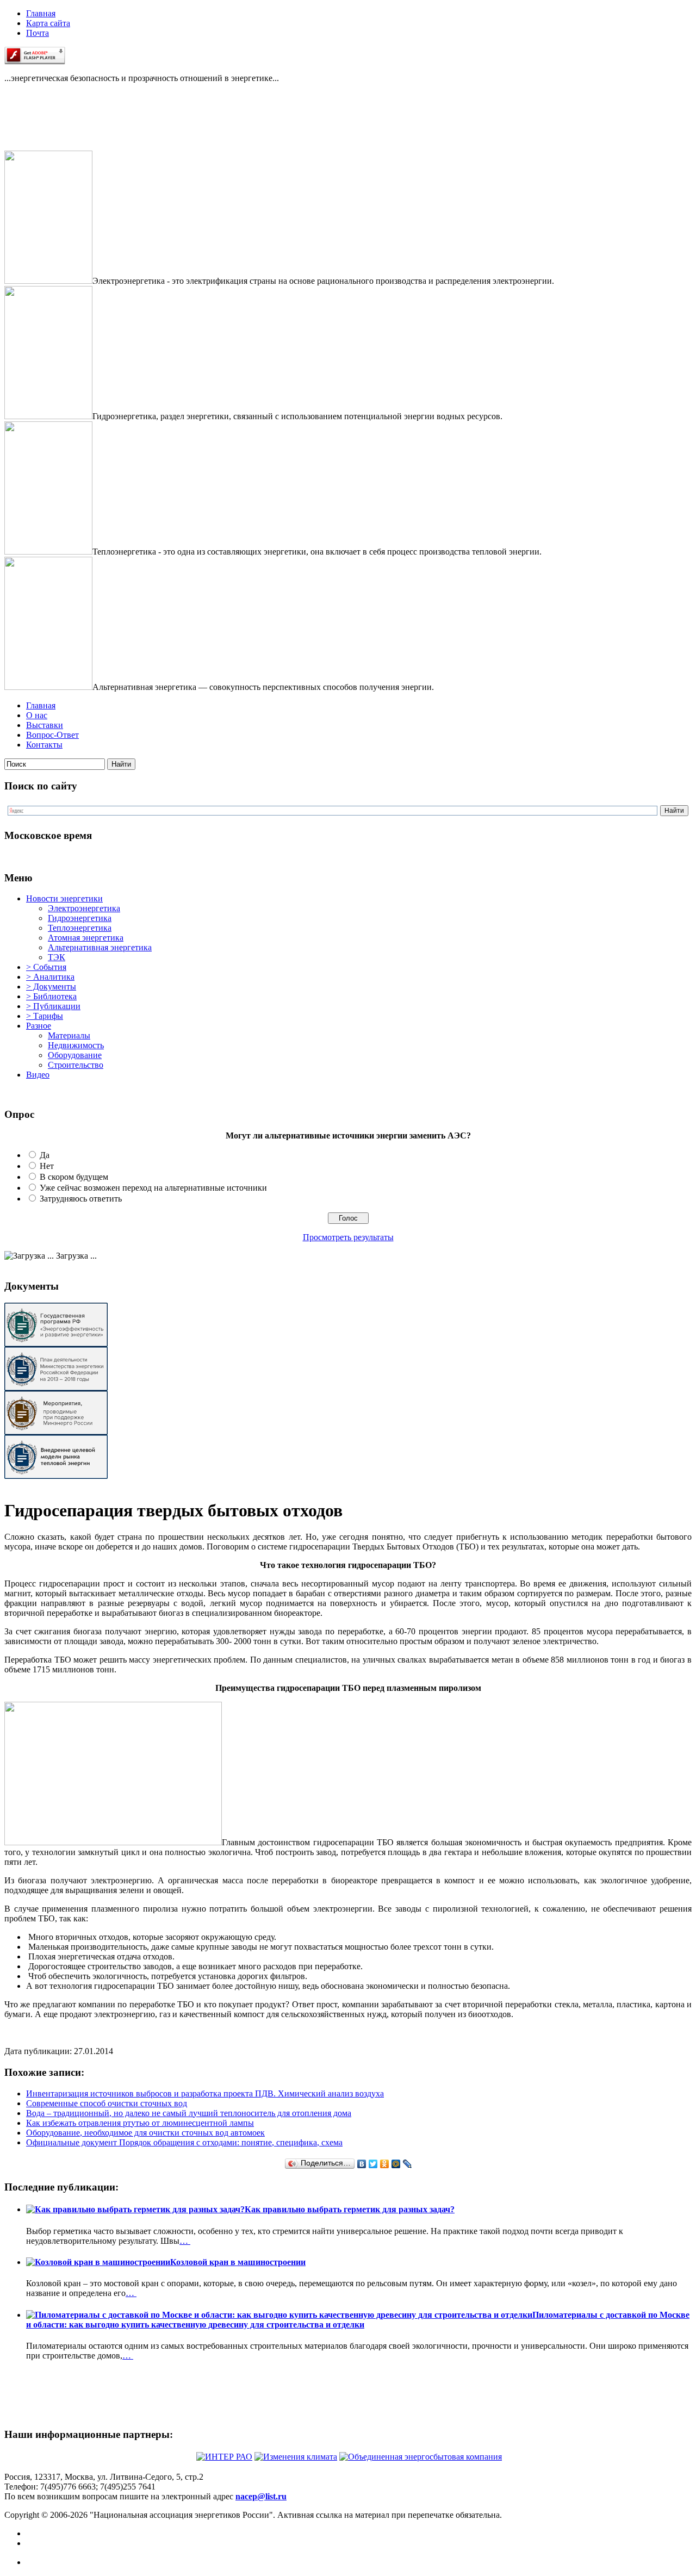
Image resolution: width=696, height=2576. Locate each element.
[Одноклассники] (385, 2164)
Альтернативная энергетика (100, 947)
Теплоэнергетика (80, 928)
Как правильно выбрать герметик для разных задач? (350, 2209)
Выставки (45, 725)
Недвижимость (76, 1045)
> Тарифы (45, 1016)
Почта (38, 33)
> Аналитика (50, 977)
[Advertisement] (59, 126)
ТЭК (57, 957)
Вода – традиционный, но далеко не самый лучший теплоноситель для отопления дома (189, 2113)
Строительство (76, 1065)
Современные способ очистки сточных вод (107, 2103)
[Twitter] (373, 2164)
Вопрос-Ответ (52, 735)
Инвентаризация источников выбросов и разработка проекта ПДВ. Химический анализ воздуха (205, 2093)
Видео (38, 1075)
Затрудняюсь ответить (81, 1199)
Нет (47, 1166)
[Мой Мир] (396, 2164)
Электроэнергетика (84, 908)
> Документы (51, 987)
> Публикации (53, 1006)
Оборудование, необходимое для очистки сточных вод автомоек (145, 2133)
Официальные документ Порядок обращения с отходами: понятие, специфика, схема (184, 2142)
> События (46, 967)
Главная (41, 13)
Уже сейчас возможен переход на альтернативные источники (153, 1188)
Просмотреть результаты (348, 1237)
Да (45, 1155)
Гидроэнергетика (80, 918)
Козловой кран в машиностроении (238, 2262)
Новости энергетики (64, 898)
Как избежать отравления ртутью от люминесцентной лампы (140, 2123)
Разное (39, 1026)
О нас (37, 715)
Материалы (69, 1035)
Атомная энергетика (86, 938)
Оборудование (75, 1055)
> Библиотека (51, 996)
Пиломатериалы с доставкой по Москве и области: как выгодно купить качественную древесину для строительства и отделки (358, 2320)
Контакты (44, 745)
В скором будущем (74, 1177)
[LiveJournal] (408, 2164)
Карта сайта (48, 23)
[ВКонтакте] (362, 2164)
